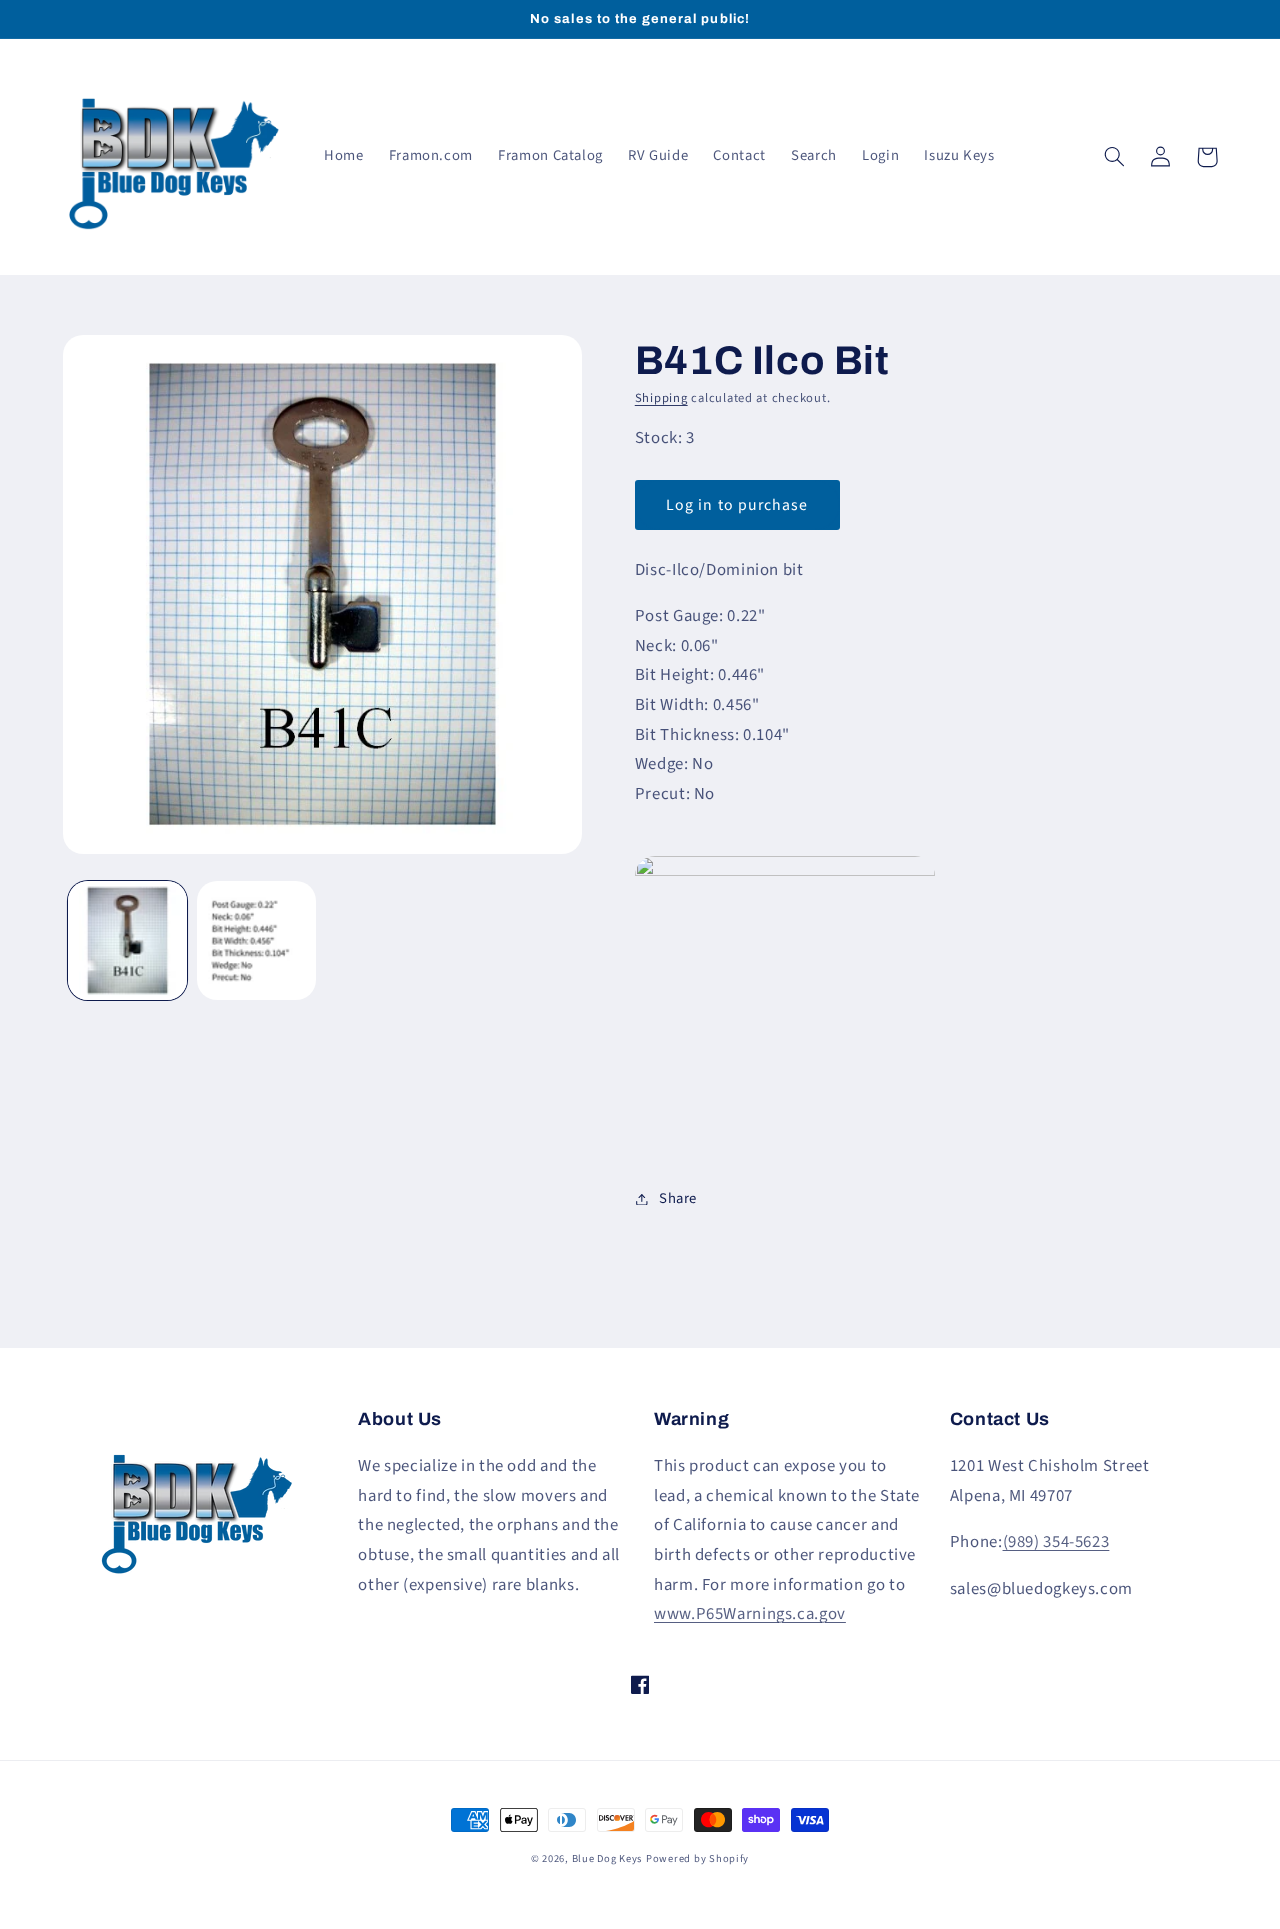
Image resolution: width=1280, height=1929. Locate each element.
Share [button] (678, 1198)
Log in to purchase (737, 505)
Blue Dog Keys (607, 1858)
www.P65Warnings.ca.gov (750, 1614)
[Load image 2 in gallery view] (256, 940)
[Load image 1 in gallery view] (127, 940)
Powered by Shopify (697, 1858)
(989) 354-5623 (1056, 1542)
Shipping (661, 398)
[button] (1115, 157)
